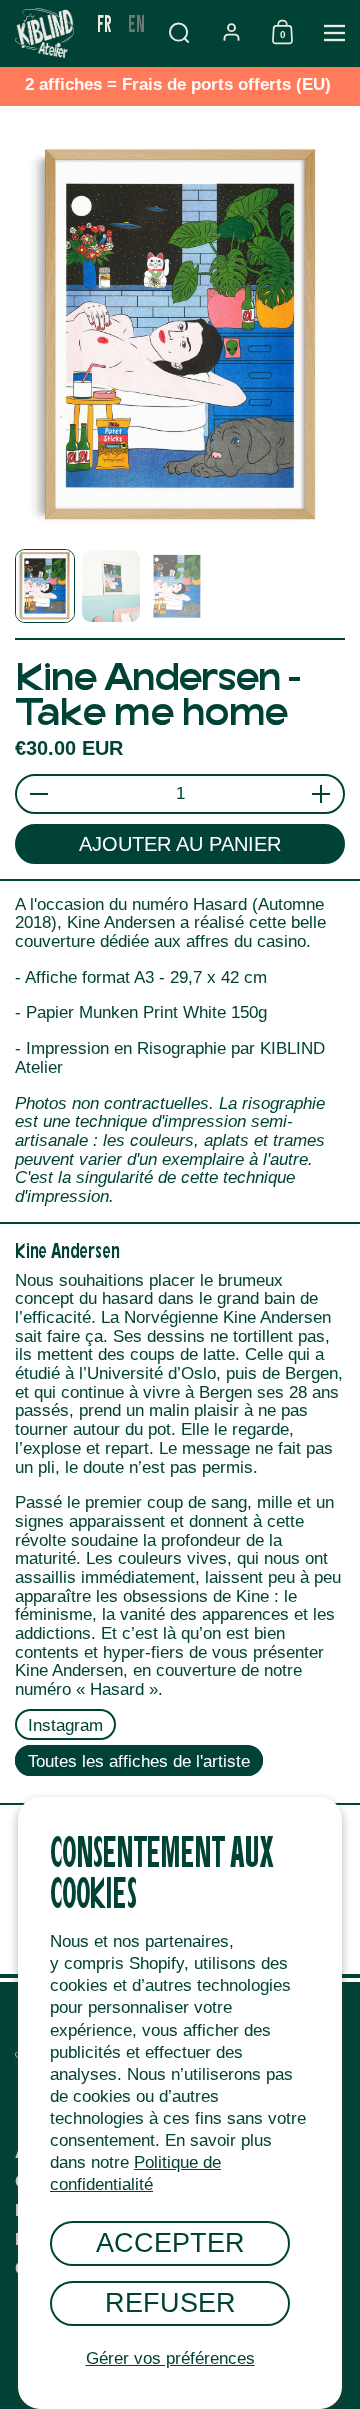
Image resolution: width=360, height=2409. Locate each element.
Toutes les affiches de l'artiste (139, 1760)
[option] (136, 23)
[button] (179, 32)
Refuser (170, 2302)
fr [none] (104, 22)
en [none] (136, 22)
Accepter (170, 2242)
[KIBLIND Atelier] (44, 33)
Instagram (65, 1725)
